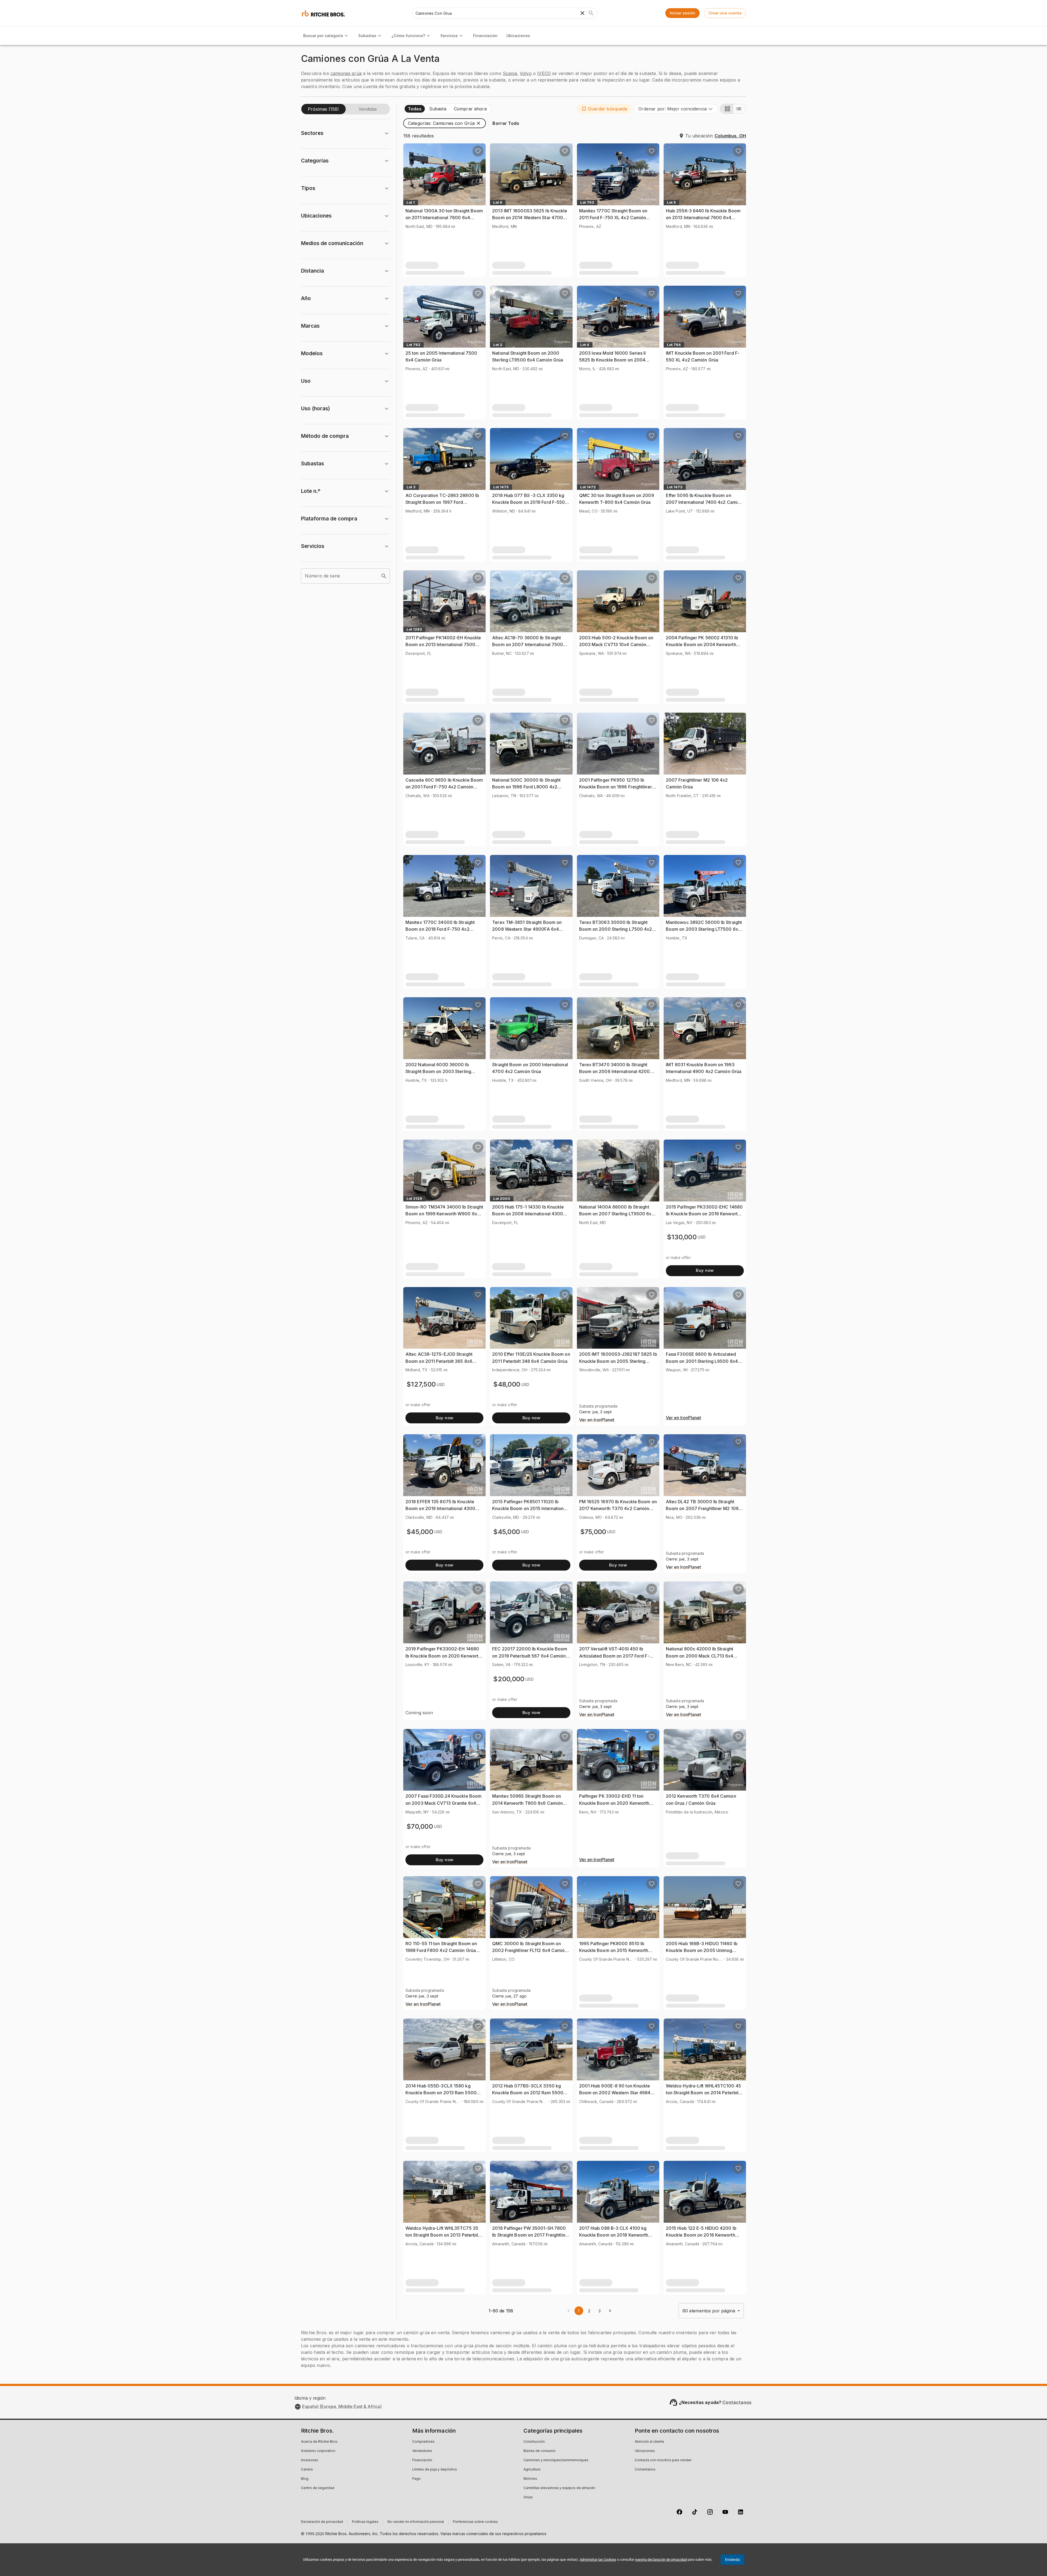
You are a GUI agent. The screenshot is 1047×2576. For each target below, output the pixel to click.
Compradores (423, 2442)
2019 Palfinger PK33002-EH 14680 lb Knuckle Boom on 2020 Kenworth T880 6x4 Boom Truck (443, 1656)
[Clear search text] (582, 13)
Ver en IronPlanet (597, 1420)
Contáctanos (737, 2402)
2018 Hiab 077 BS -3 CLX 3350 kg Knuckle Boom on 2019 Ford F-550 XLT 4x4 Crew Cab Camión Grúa (529, 502)
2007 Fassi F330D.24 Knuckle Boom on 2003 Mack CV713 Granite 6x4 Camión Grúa (443, 1803)
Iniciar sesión (682, 13)
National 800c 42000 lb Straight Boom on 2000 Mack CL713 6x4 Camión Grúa (700, 1656)
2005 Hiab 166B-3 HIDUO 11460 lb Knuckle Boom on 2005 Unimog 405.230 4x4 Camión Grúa (702, 1950)
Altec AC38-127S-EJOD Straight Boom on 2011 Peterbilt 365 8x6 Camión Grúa (439, 1361)
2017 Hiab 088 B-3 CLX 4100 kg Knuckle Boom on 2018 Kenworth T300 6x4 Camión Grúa (614, 2235)
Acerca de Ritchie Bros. (320, 2442)
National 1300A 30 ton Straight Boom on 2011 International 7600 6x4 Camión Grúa (444, 218)
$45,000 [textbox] (420, 1532)
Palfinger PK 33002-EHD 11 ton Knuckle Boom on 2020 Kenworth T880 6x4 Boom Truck (614, 1803)
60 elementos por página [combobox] (709, 2311)
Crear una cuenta (725, 13)
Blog (305, 2479)
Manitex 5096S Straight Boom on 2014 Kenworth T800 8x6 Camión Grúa (527, 1803)
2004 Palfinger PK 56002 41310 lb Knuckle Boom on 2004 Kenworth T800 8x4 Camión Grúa (702, 645)
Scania (510, 73)
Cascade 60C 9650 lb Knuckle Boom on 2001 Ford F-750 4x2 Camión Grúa (444, 787)
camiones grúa (346, 73)
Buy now (705, 1270)
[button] (604, 109)
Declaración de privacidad (322, 2522)
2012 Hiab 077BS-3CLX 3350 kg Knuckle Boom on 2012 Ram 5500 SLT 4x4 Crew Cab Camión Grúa (528, 2093)
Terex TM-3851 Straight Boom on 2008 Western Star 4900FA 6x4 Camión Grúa (527, 929)
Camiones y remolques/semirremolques (556, 2460)
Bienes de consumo (540, 2451)
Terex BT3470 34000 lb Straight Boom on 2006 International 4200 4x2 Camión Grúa (615, 1072)
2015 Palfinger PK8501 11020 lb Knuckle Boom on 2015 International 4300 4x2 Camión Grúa (530, 1509)
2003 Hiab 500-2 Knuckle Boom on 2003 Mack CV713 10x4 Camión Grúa (616, 645)
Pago (416, 2479)
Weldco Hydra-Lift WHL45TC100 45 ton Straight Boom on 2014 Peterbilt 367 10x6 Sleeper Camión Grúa (703, 2093)
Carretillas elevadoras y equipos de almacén (559, 2488)
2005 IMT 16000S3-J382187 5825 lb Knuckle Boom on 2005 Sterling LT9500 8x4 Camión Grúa (618, 1361)
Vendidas (368, 109)
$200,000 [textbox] (509, 1679)
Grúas (528, 2497)
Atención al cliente (649, 2442)
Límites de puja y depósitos (435, 2470)
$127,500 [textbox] (421, 1384)
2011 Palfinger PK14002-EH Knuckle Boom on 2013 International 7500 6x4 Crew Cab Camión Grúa (443, 645)
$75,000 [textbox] (593, 1532)
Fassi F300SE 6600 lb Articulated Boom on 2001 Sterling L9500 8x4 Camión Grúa (702, 1361)
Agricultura (532, 2470)
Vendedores (422, 2451)
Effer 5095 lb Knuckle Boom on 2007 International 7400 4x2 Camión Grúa (704, 502)
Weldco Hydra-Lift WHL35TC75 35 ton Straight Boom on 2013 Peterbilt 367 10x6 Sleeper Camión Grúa (443, 2235)
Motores (530, 2479)
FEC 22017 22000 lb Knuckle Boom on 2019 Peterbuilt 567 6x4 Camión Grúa (530, 1656)
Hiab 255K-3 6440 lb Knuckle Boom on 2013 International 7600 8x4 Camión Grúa (703, 218)
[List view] (739, 109)
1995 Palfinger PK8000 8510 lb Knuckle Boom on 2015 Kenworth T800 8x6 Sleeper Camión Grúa (614, 1950)
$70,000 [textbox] (420, 1826)
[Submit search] (591, 13)
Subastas (367, 36)
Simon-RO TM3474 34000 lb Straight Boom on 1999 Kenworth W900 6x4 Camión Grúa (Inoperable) (444, 1214)
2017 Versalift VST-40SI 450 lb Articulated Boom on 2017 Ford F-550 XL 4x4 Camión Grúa (614, 1656)
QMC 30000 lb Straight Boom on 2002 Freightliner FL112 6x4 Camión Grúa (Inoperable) (530, 1950)
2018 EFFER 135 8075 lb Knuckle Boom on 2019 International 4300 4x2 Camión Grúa (440, 1509)
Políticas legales (365, 2522)
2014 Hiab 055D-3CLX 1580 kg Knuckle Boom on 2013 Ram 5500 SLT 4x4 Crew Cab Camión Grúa (441, 2093)
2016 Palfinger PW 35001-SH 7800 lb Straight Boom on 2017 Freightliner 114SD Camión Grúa (531, 2235)
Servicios (449, 36)
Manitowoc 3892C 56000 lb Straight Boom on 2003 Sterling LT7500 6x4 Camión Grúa (704, 929)
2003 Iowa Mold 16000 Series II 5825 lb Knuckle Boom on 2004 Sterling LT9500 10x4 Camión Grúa (616, 360)
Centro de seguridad (318, 2488)
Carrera (307, 2470)
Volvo (526, 73)
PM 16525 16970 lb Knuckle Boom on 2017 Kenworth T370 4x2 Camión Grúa (618, 1509)
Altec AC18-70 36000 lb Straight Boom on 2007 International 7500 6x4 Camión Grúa (528, 645)
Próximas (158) (323, 109)
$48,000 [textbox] (507, 1384)
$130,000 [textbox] (682, 1237)
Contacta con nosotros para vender (663, 2460)
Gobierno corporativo (318, 2451)
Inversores (310, 2460)
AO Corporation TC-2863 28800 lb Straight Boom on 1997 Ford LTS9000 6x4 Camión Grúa (442, 502)
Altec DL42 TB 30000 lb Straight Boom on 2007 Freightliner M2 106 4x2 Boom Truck (702, 1509)
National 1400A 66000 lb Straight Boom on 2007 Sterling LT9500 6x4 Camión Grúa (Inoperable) (617, 1214)
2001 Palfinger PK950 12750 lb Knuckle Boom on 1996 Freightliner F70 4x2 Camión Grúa (616, 787)
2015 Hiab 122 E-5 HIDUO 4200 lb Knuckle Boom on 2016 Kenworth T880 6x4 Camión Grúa (701, 2235)
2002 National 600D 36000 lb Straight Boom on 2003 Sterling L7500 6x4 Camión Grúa (438, 1072)
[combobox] (676, 109)
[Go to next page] (610, 2311)
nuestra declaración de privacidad (661, 2560)
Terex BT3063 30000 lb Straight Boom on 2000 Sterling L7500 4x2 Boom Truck (616, 929)
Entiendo (732, 2560)
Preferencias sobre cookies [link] (475, 2522)
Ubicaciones (518, 36)
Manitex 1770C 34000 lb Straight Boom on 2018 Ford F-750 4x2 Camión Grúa (440, 929)
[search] (384, 576)
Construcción (534, 2442)
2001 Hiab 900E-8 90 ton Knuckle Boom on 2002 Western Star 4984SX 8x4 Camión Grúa (618, 2093)
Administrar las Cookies (598, 2560)
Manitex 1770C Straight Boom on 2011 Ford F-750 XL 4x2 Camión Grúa (613, 218)
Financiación (485, 36)
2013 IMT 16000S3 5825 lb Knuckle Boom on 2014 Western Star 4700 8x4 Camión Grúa (530, 218)
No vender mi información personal (416, 2522)
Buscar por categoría (323, 36)
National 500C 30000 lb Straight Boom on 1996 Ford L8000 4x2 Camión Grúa (526, 787)
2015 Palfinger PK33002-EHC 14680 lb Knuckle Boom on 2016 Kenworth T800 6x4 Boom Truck (704, 1214)
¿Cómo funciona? (408, 36)
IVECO (544, 73)
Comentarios (645, 2470)
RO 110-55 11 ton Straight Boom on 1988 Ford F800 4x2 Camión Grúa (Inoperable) (441, 1950)
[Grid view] (727, 109)
